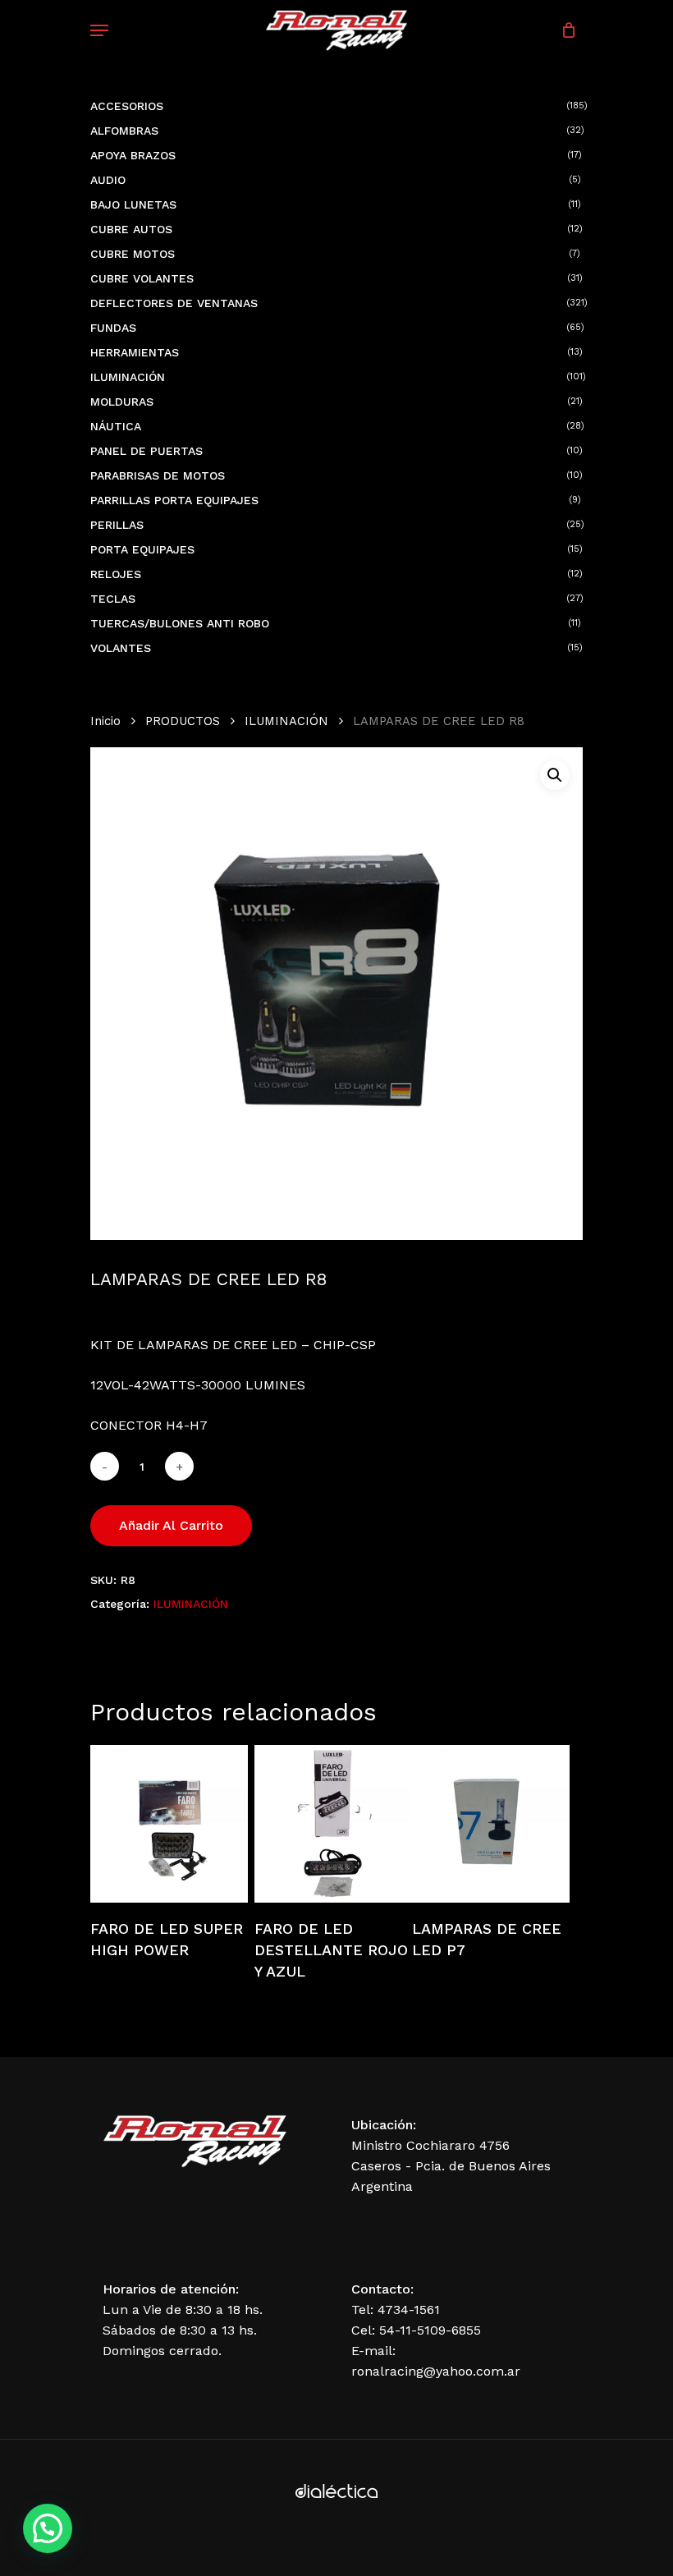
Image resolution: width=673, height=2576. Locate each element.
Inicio (105, 721)
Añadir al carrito (171, 1525)
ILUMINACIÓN (286, 721)
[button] (555, 775)
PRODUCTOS (183, 721)
